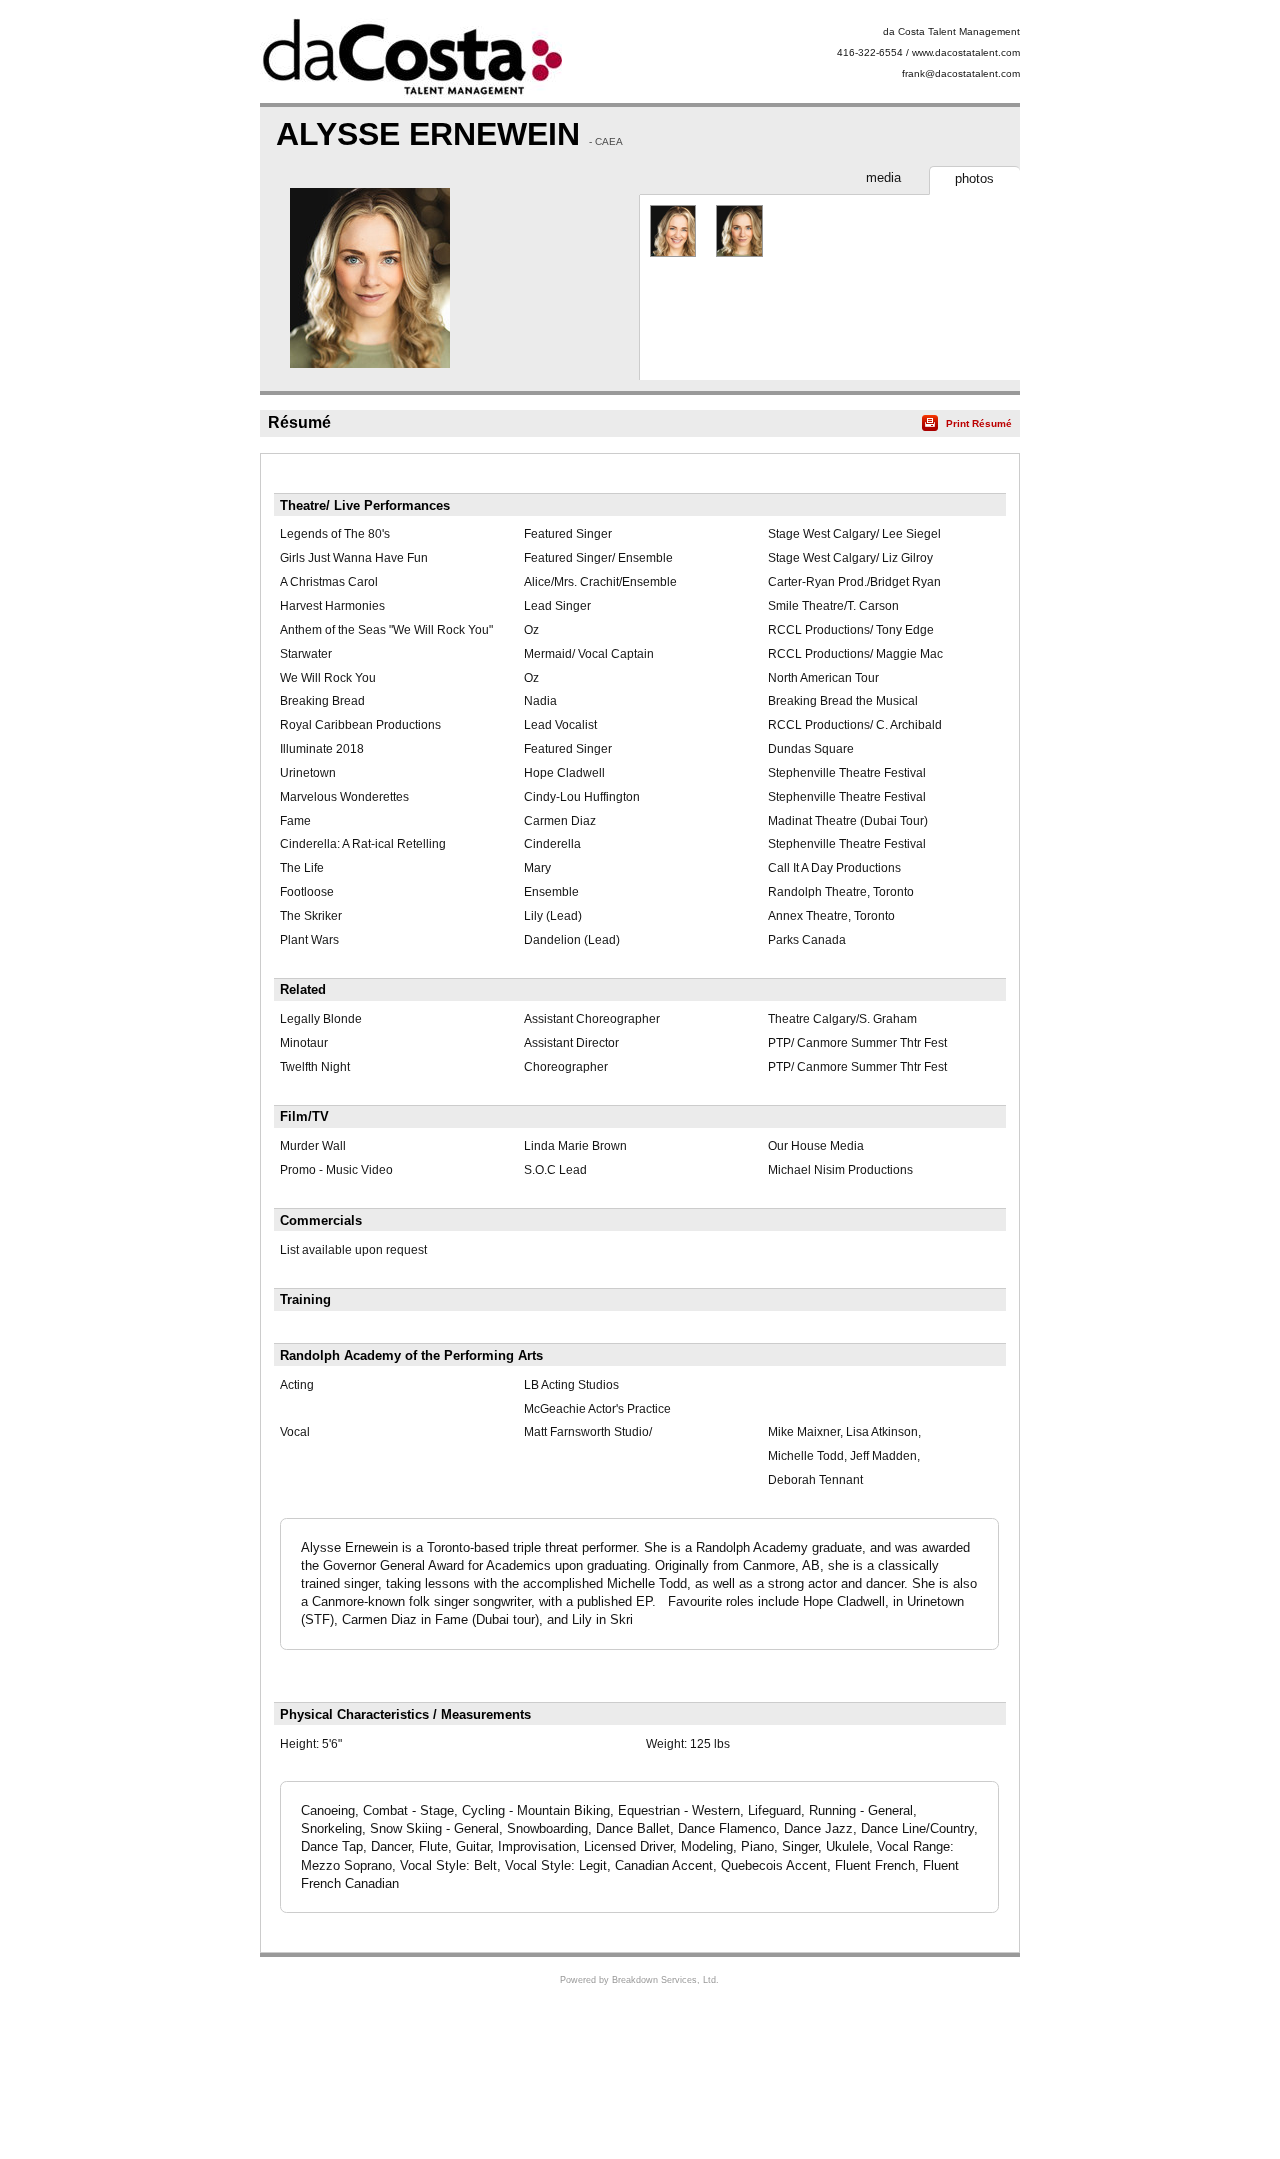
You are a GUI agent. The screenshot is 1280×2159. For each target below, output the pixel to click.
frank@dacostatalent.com (961, 73)
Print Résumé (979, 423)
